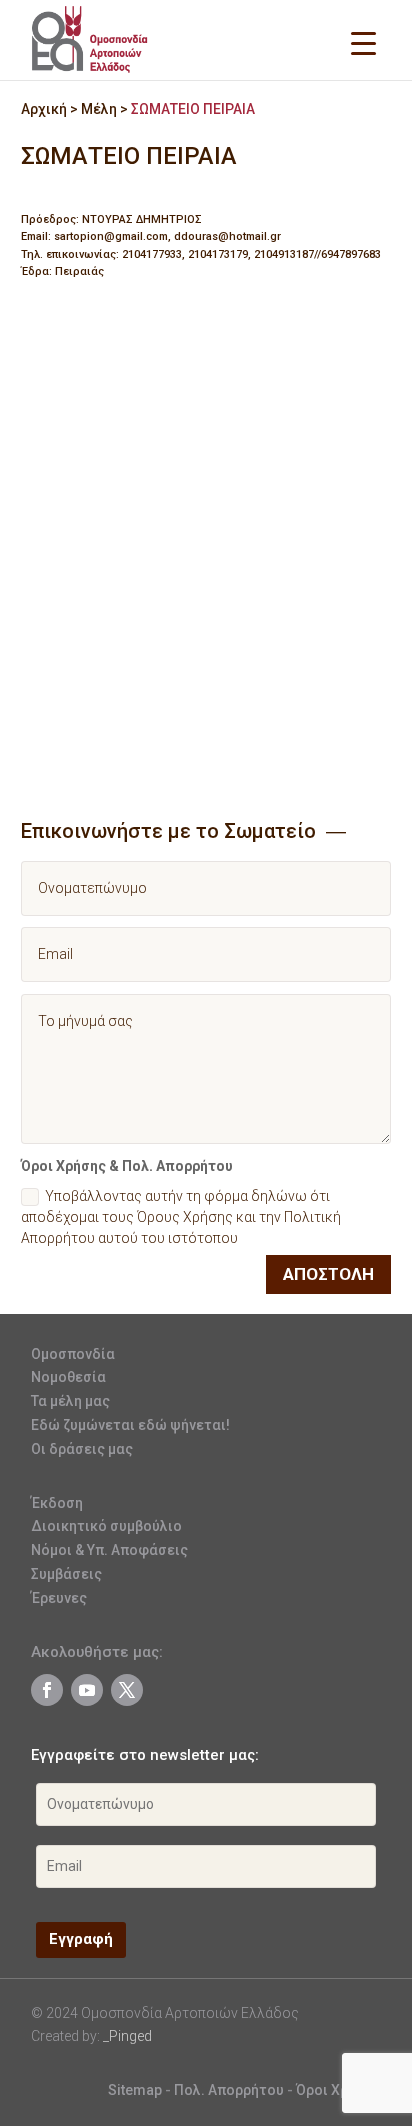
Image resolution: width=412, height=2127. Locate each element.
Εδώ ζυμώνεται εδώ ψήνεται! (130, 1425)
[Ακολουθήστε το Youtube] (87, 1690)
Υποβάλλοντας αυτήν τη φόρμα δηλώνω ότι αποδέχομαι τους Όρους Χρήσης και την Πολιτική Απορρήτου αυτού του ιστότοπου (181, 1217)
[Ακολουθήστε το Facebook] (47, 1690)
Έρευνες (59, 1598)
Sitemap (135, 2090)
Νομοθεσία (68, 1377)
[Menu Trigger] (363, 42)
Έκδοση (57, 1503)
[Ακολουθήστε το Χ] (127, 1690)
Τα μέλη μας (70, 1401)
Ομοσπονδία (73, 1354)
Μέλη (99, 109)
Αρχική (44, 109)
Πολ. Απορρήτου (230, 2090)
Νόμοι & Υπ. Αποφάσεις (109, 1550)
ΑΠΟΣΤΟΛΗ (328, 1274)
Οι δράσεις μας (82, 1449)
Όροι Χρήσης (338, 2090)
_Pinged (127, 2036)
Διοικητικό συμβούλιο (106, 1526)
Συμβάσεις (66, 1574)
